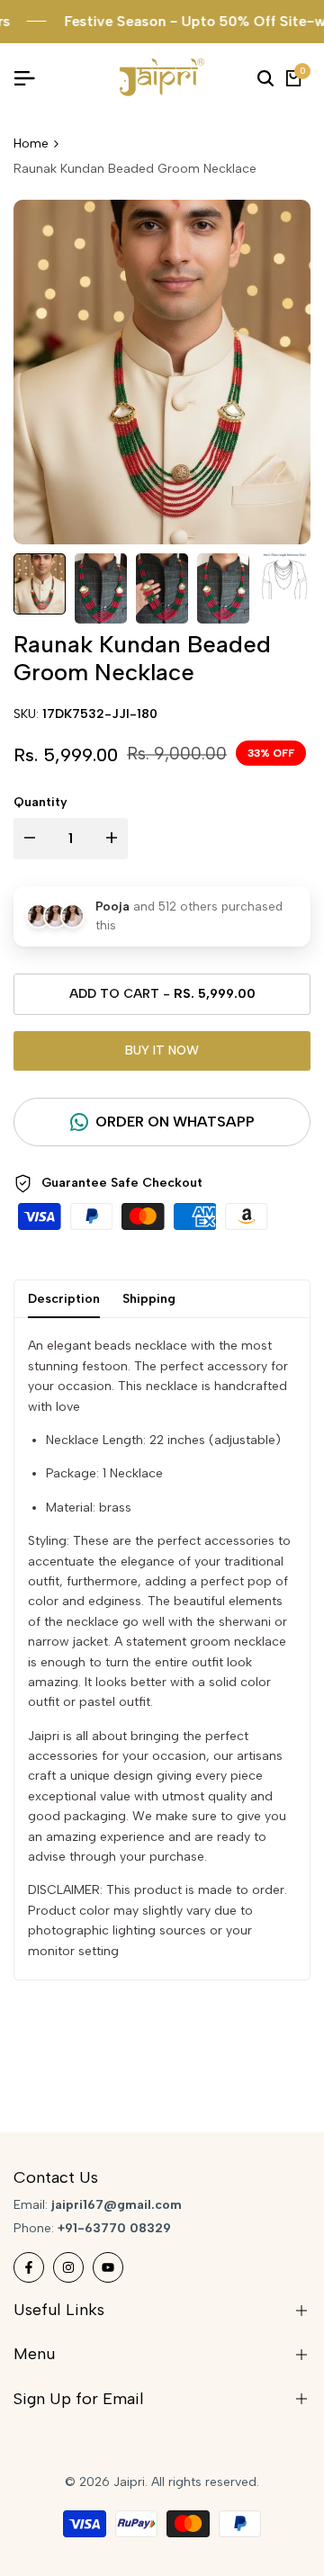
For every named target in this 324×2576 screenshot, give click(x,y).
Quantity (40, 802)
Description (64, 1299)
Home (31, 144)
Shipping (149, 1299)
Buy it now (162, 1050)
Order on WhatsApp (175, 1122)
